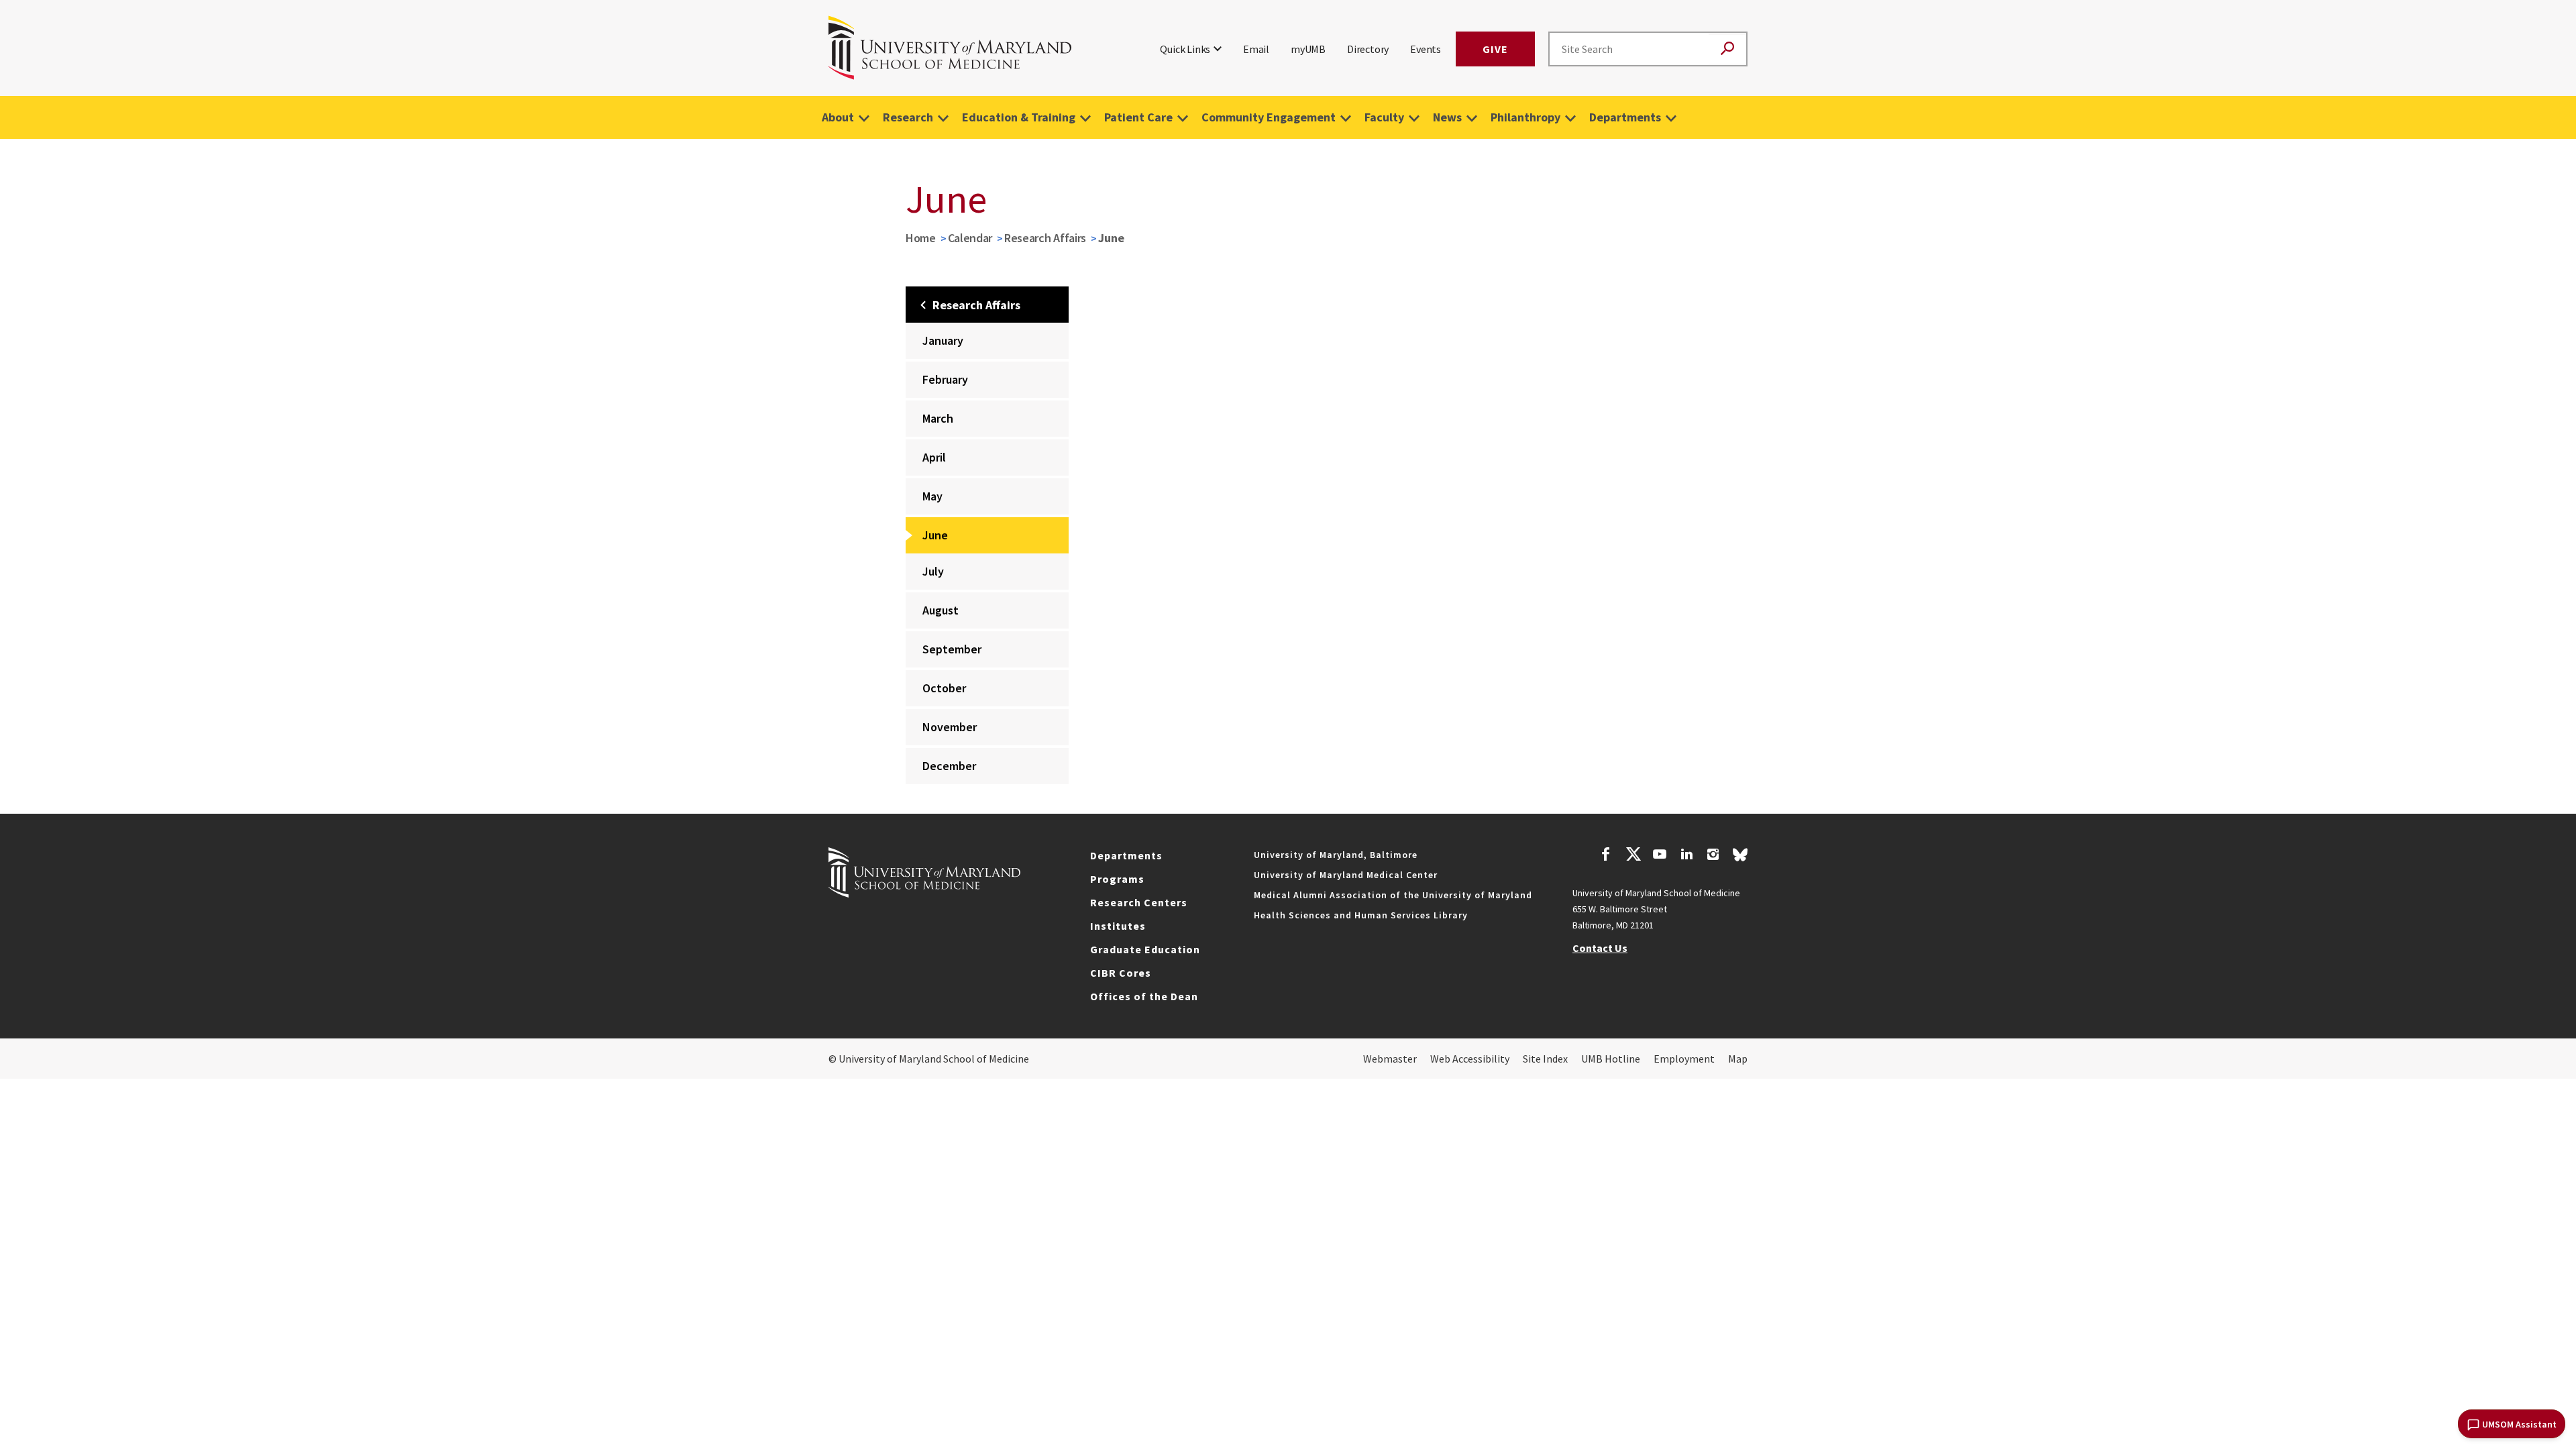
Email (1256, 49)
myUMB (1308, 49)
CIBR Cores (1121, 973)
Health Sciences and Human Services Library (1361, 915)
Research (908, 117)
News (1447, 117)
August (941, 610)
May (932, 496)
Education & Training (1019, 117)
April (934, 457)
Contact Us (1600, 948)
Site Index (1545, 1059)
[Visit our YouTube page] (1660, 856)
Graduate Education (1145, 949)
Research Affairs (1045, 238)
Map (1738, 1059)
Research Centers (1139, 902)
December (949, 766)
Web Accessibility (1470, 1059)
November (950, 727)
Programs (1117, 879)
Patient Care (1138, 117)
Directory (1368, 49)
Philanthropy (1525, 117)
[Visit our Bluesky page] (1740, 858)
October (944, 688)
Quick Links (1185, 49)
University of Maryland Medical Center (1346, 875)
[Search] (1727, 49)
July (933, 571)
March (938, 418)
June (935, 535)
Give (1495, 49)
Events (1426, 49)
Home (921, 238)
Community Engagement (1269, 117)
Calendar (970, 238)
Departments (1625, 117)
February (945, 379)
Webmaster (1390, 1059)
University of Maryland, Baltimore (1336, 855)
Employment (1684, 1059)
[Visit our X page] (1633, 856)
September (952, 649)
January (943, 340)
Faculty (1384, 117)
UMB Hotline (1611, 1059)
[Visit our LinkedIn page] (1686, 856)
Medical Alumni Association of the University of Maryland (1393, 895)
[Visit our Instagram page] (1713, 856)
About (838, 117)
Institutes (1118, 926)
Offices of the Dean (1144, 996)
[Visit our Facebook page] (1606, 856)
